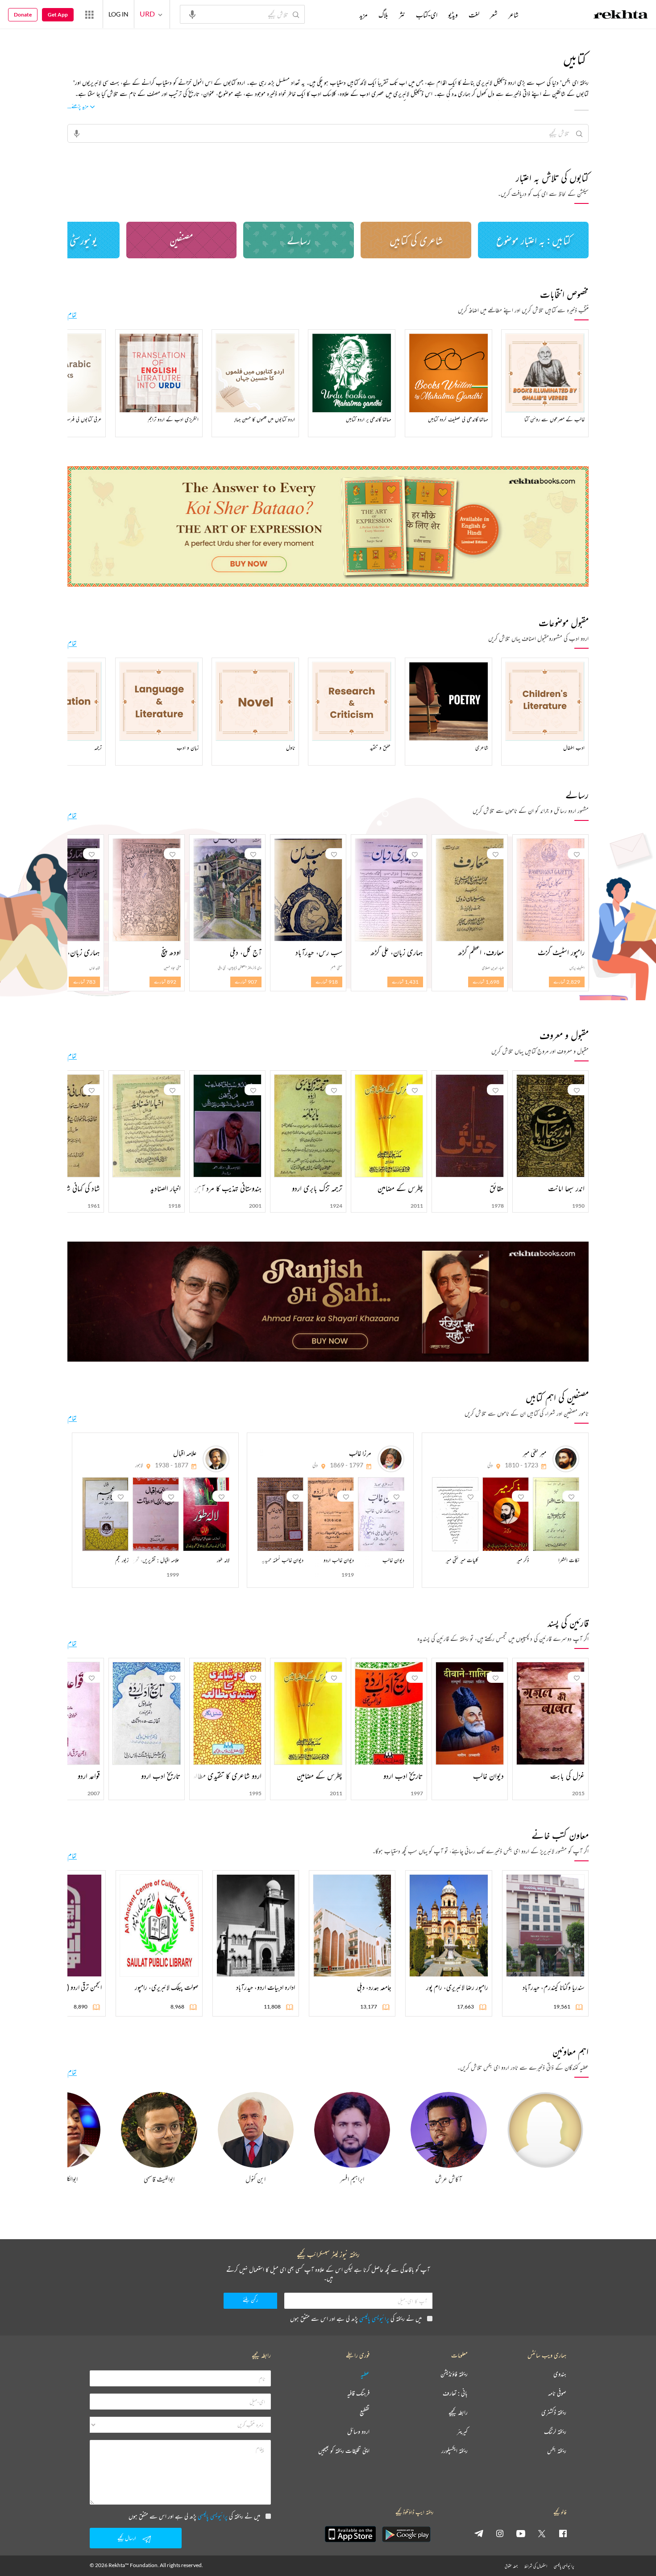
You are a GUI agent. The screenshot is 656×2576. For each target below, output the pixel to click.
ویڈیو (453, 15)
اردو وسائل (358, 2432)
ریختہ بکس (557, 2451)
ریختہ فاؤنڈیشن (454, 2374)
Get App (58, 14)
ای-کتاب (427, 15)
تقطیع (365, 2412)
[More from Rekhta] (89, 14)
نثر (402, 15)
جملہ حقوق (511, 2566)
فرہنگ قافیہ (358, 2393)
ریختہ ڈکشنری (554, 2412)
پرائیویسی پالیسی (374, 2318)
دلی (490, 1465)
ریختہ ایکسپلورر (455, 2451)
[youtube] (521, 2533)
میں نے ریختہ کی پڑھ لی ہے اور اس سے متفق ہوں (356, 2318)
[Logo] (621, 16)
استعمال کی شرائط (536, 2566)
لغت (474, 15)
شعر (494, 15)
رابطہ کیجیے (458, 2412)
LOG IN (118, 14)
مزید (363, 15)
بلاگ (383, 15)
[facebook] (563, 2533)
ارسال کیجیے (127, 2538)
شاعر (513, 15)
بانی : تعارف (455, 2393)
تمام (72, 315)
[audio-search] (192, 14)
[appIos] (350, 2534)
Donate (23, 14)
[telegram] (479, 2533)
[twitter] (542, 2533)
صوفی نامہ (557, 2393)
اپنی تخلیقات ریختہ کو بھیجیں (344, 2451)
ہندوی (560, 2374)
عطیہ (365, 2374)
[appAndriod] (406, 2534)
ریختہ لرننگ (555, 2432)
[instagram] (500, 2533)
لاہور (139, 1465)
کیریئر (462, 2432)
